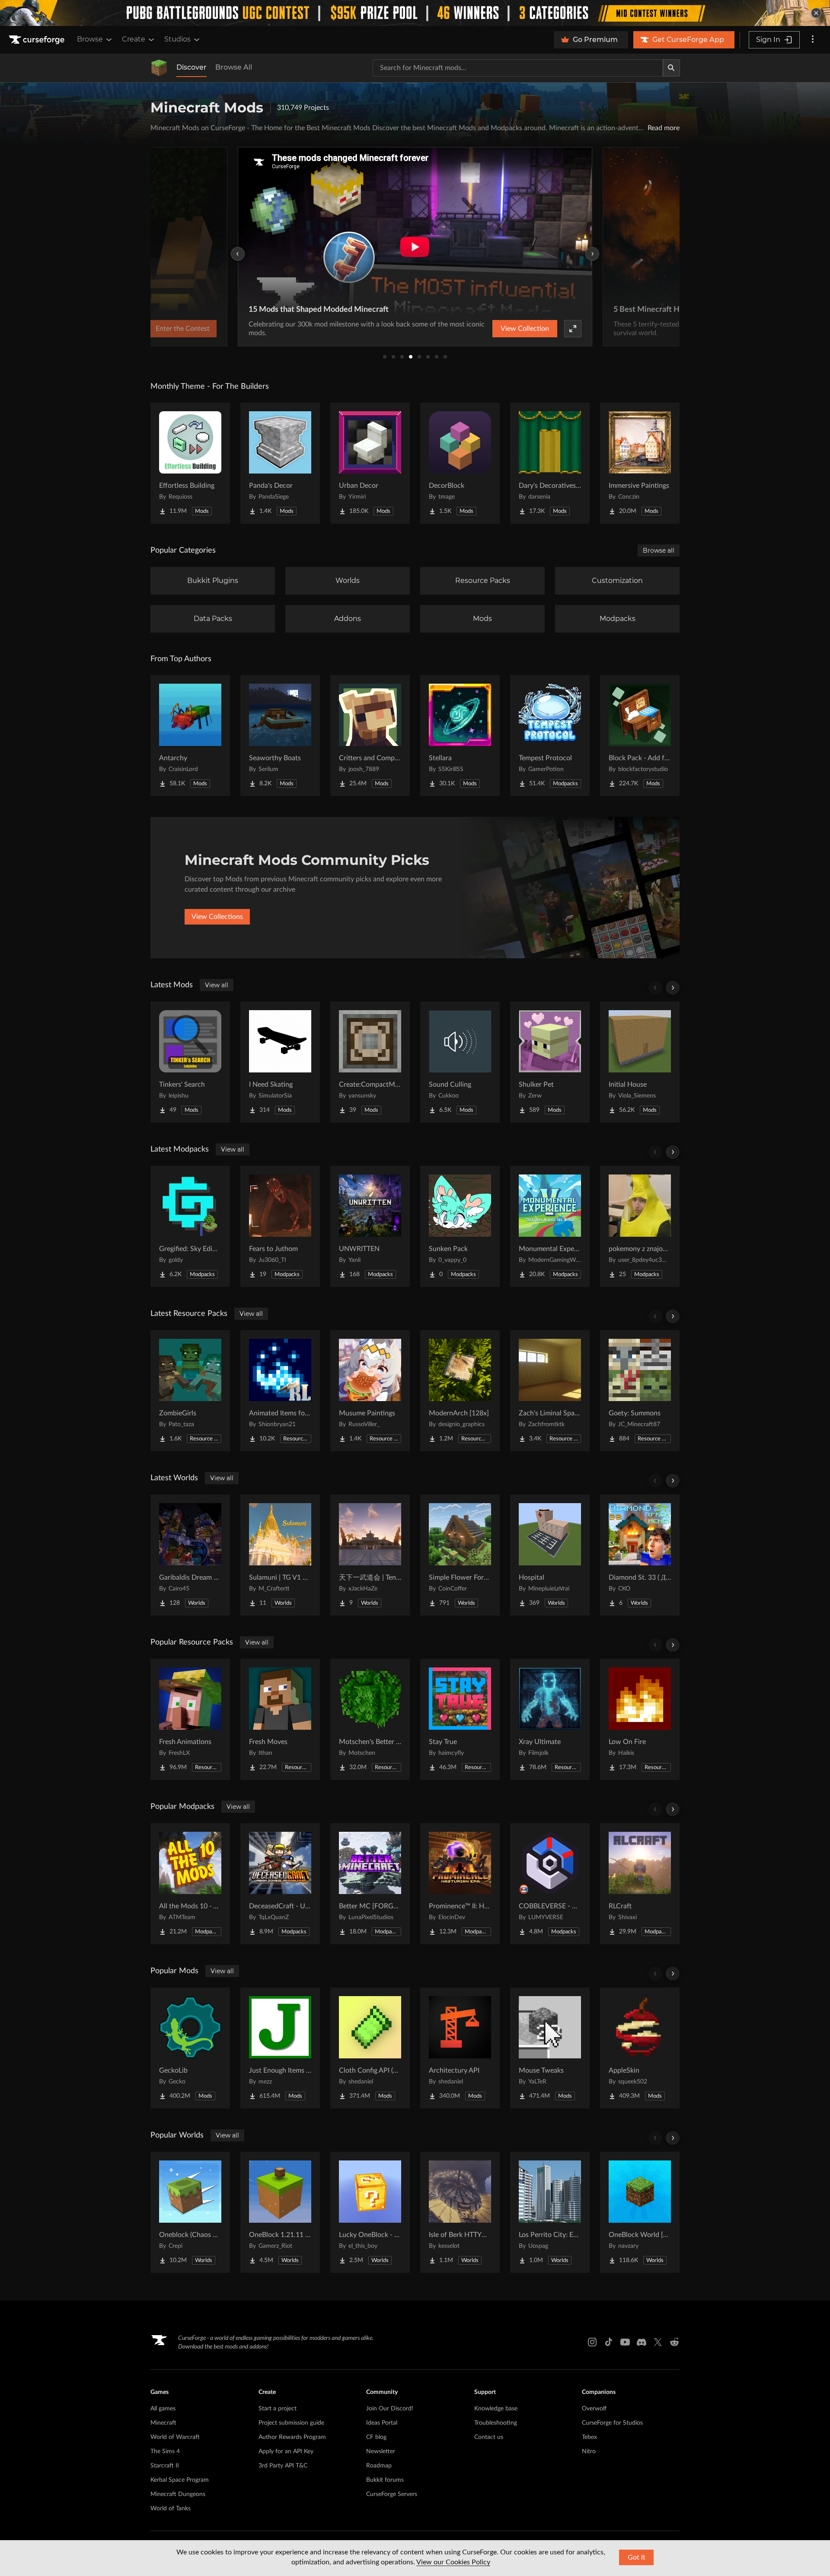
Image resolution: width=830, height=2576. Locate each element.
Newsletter (381, 2451)
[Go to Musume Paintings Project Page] (370, 1391)
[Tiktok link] (609, 2342)
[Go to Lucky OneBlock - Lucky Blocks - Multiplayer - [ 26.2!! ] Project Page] (370, 2212)
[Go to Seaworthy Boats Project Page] (280, 736)
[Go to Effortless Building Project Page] (190, 463)
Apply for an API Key (286, 2451)
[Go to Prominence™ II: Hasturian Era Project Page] (460, 1884)
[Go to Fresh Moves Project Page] (280, 1719)
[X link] (658, 2342)
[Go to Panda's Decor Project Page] (280, 463)
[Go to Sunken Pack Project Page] (460, 1226)
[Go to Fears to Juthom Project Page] (280, 1226)
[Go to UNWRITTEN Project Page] (370, 1226)
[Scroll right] (673, 988)
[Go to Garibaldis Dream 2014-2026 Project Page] (190, 1555)
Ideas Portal (382, 2423)
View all (217, 985)
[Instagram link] (592, 2342)
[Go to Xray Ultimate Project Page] (550, 1719)
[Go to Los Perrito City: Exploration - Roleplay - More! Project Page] (550, 2212)
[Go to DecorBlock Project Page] (460, 463)
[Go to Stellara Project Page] (460, 736)
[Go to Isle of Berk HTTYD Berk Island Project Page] (460, 2212)
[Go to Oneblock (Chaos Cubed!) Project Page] (190, 2212)
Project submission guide (291, 2423)
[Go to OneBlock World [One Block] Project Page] (640, 2212)
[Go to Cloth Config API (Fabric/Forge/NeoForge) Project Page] (370, 2048)
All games (163, 2409)
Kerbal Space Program (180, 2480)
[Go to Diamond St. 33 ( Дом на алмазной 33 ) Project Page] (640, 1555)
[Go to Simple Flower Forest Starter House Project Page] (460, 1555)
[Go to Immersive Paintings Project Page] (640, 463)
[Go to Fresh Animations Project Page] (190, 1719)
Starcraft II (165, 2466)
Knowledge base (496, 2409)
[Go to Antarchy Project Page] (190, 736)
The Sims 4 (165, 2451)
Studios (177, 39)
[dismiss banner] (816, 13)
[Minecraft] (159, 68)
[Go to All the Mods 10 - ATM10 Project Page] (190, 1884)
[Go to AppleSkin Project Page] (640, 2048)
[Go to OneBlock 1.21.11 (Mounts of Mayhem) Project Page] (280, 2212)
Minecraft (163, 2423)
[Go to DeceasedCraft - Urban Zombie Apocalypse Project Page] (280, 1884)
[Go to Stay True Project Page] (460, 1719)
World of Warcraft (175, 2437)
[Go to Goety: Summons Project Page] (640, 1391)
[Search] (671, 68)
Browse (90, 39)
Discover (192, 67)
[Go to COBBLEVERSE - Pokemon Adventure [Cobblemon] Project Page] (550, 1884)
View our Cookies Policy (453, 2562)
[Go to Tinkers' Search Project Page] (190, 1062)
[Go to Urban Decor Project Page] (370, 463)
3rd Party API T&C (283, 2466)
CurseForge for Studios (612, 2423)
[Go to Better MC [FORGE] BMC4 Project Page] (370, 1884)
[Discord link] (642, 2342)
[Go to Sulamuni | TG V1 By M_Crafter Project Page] (280, 1555)
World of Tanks (171, 2509)
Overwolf (594, 2409)
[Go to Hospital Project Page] (550, 1555)
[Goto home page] (38, 40)
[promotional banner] (415, 13)
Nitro (589, 2451)
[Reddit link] (674, 2342)
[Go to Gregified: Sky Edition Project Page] (190, 1226)
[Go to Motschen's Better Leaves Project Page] (370, 1719)
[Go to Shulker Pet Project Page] (550, 1062)
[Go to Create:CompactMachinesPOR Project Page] (370, 1062)
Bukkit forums (385, 2480)
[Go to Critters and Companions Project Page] (370, 736)
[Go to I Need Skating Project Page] (280, 1062)
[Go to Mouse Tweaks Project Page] (550, 2048)
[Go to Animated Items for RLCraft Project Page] (280, 1391)
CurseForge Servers (392, 2494)
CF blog (376, 2437)
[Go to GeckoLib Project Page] (190, 2048)
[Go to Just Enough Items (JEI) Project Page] (280, 2048)
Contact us (489, 2437)
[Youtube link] (625, 2342)
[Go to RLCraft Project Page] (640, 1884)
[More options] (813, 40)
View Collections (217, 917)
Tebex (589, 2437)
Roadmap (379, 2466)
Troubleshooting (496, 2423)
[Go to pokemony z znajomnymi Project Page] (640, 1226)
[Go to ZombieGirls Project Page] (190, 1391)
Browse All (234, 67)
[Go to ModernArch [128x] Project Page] (460, 1391)
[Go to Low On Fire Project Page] (640, 1719)
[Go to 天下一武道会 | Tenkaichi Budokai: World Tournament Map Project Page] (370, 1555)
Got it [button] (637, 2557)
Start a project (278, 2409)
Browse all (659, 550)
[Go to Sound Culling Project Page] (460, 1062)
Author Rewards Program (292, 2437)
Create (134, 39)
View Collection (525, 329)
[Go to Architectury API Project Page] (460, 2048)
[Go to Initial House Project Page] (640, 1062)
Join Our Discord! (390, 2409)
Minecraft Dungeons (178, 2494)
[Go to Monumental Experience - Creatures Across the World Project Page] (550, 1226)
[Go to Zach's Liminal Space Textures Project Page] (550, 1391)
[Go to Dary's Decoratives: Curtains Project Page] (550, 463)
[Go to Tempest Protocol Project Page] (550, 736)
